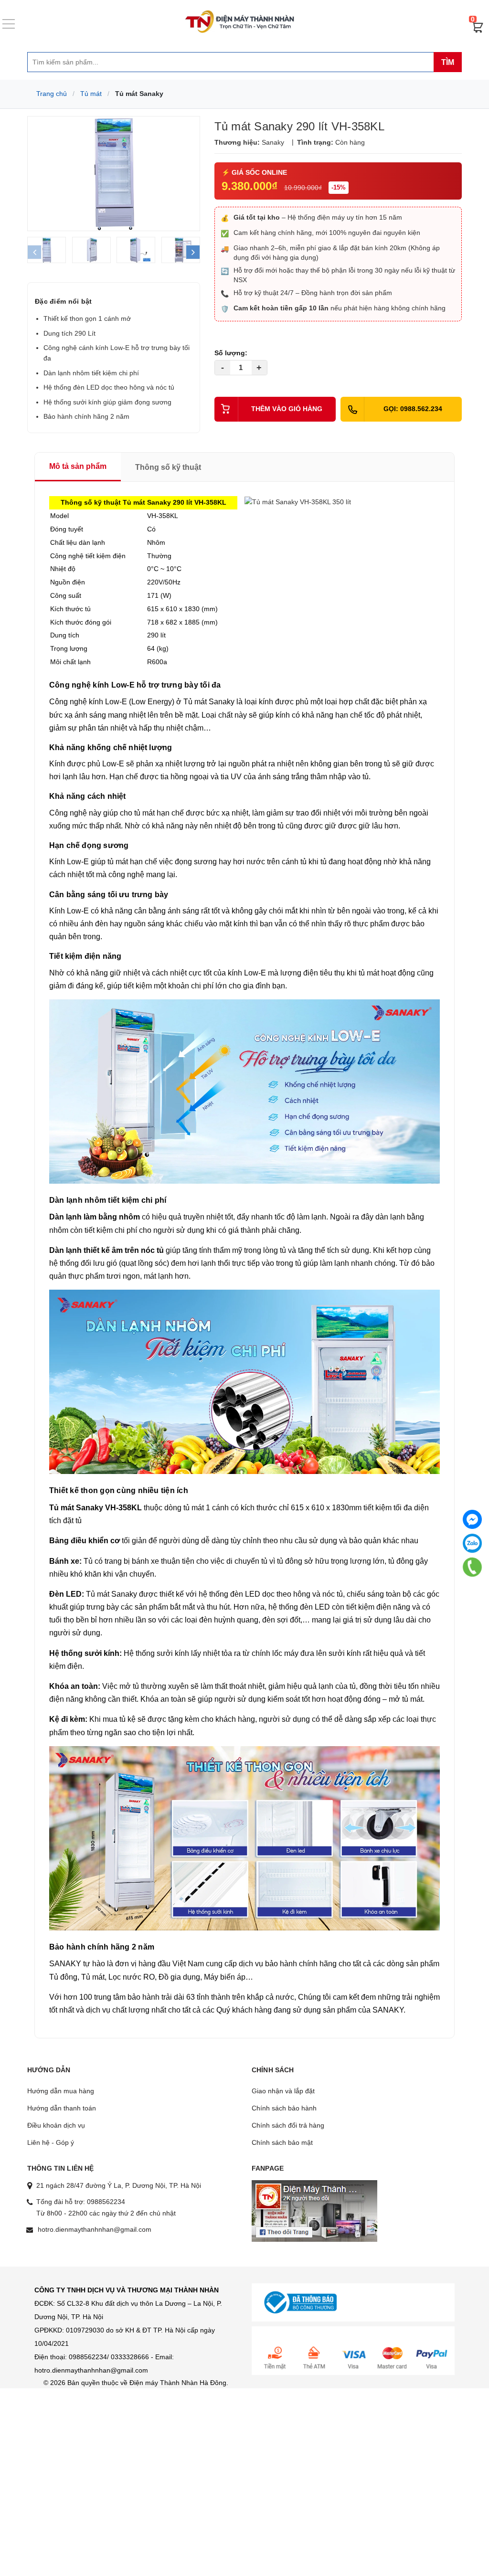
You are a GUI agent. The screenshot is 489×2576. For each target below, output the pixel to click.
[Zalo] (472, 1543)
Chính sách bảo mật (282, 2142)
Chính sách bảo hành (284, 2108)
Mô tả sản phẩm (78, 466)
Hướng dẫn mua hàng (61, 2091)
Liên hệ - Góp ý (51, 2142)
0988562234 (106, 2202)
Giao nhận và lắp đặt (283, 2091)
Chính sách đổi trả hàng (288, 2125)
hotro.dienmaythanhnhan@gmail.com (95, 2229)
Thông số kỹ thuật (168, 467)
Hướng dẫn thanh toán (62, 2108)
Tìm (448, 62)
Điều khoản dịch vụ (56, 2125)
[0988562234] (472, 1567)
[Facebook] (472, 1519)
